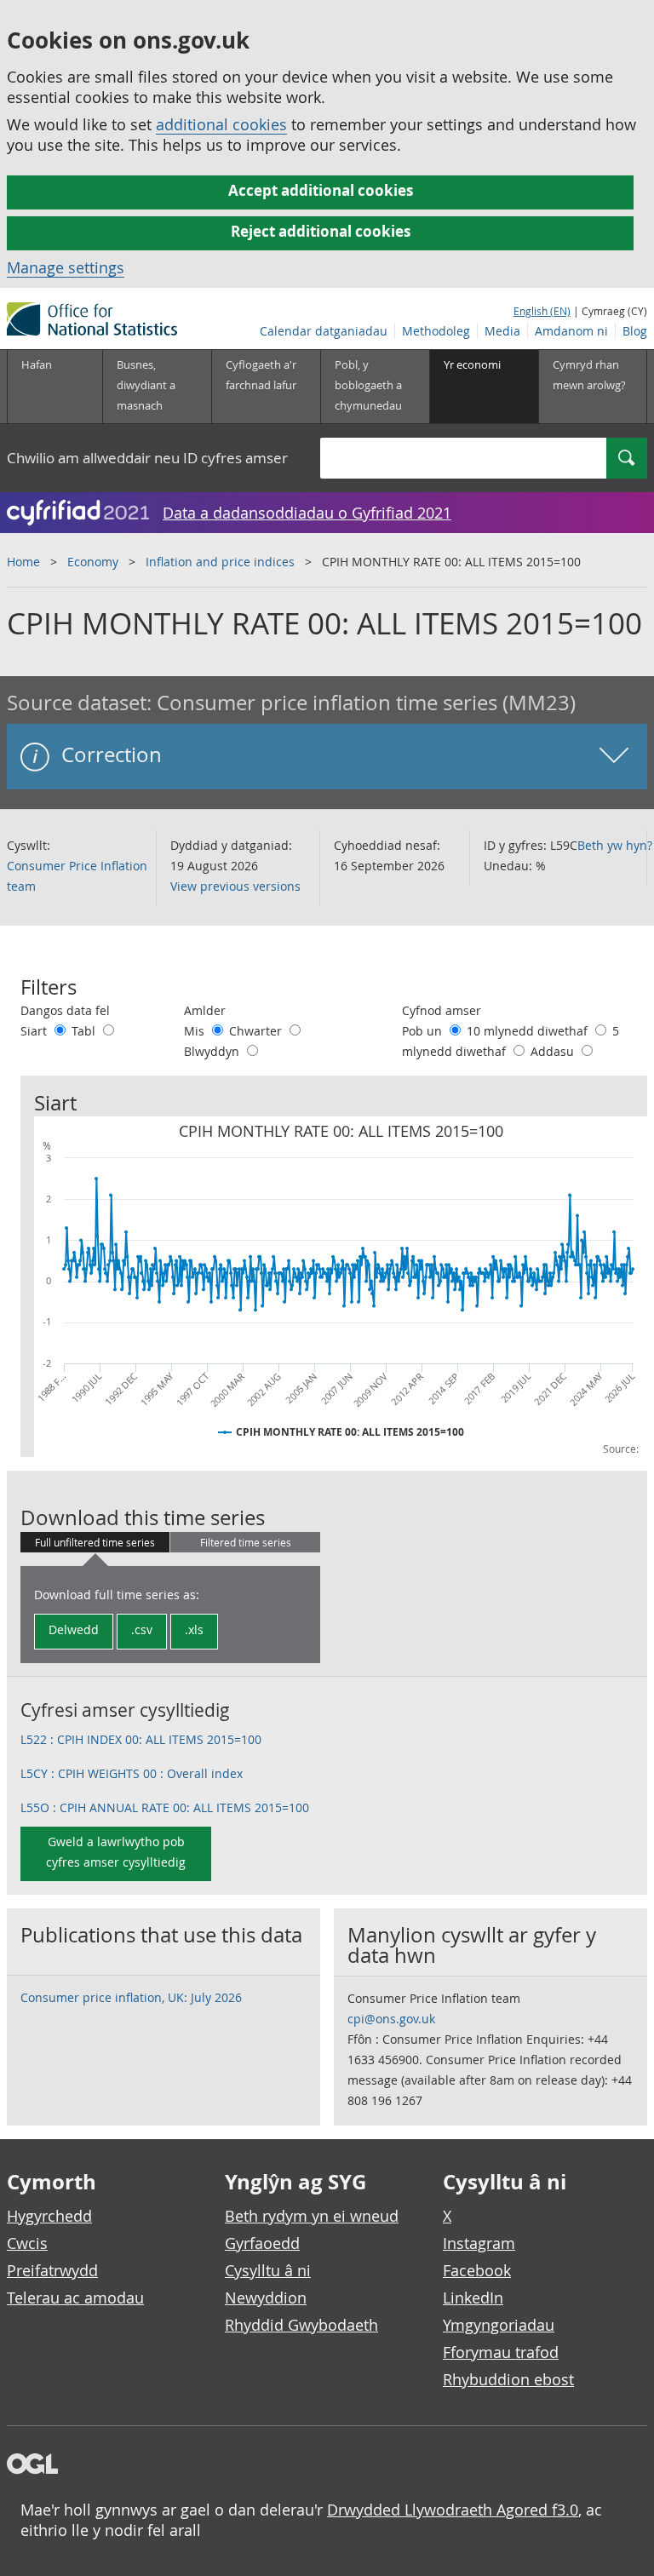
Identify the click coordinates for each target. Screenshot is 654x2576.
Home (23, 562)
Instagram (479, 2243)
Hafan (37, 364)
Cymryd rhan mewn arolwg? (589, 375)
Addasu (554, 1051)
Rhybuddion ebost (508, 2379)
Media (502, 331)
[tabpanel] (170, 1615)
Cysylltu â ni (268, 2270)
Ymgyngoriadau (499, 2325)
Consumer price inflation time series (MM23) (366, 703)
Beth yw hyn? (615, 845)
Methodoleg (436, 331)
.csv (142, 1629)
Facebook (477, 2270)
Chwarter (257, 1031)
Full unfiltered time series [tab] (95, 1542)
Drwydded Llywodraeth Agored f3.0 (453, 2510)
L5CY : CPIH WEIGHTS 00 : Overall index (132, 1773)
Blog (635, 331)
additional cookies (221, 124)
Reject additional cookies (321, 231)
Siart (35, 1031)
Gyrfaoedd (262, 2243)
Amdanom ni (571, 331)
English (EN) (542, 311)
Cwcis (27, 2243)
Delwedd (74, 1629)
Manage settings (66, 267)
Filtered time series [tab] (246, 1542)
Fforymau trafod (501, 2352)
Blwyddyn (213, 1051)
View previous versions (235, 886)
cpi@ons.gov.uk (391, 2019)
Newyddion (266, 2298)
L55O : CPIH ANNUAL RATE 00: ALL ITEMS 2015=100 (165, 1807)
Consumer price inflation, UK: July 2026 (131, 1997)
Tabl (85, 1031)
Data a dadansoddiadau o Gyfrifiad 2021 (307, 513)
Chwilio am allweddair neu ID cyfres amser (147, 458)
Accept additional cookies (321, 190)
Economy (93, 562)
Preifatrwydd (52, 2270)
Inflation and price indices (220, 562)
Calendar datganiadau (324, 331)
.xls (194, 1629)
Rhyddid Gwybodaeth (301, 2325)
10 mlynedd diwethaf (529, 1031)
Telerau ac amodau (75, 2298)
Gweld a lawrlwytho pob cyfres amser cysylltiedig (116, 1852)
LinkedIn (473, 2298)
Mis (196, 1031)
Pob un (424, 1031)
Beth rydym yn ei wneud (312, 2216)
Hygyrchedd (49, 2216)
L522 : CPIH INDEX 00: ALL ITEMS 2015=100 (141, 1739)
